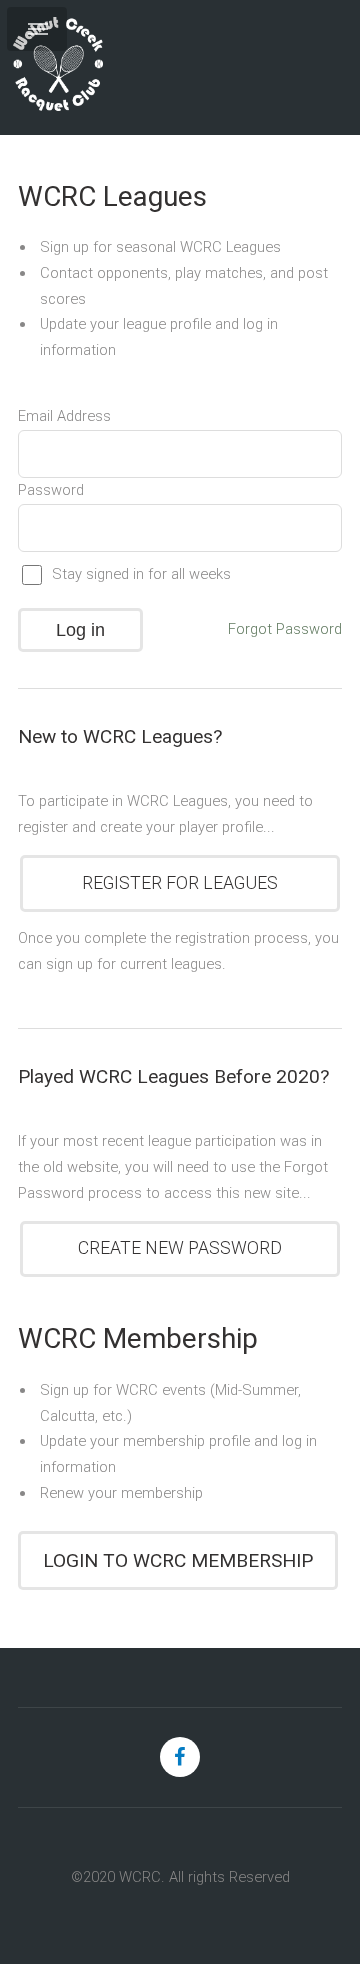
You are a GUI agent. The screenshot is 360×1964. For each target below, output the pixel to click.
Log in (80, 630)
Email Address (64, 416)
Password (51, 490)
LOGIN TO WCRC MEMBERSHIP (178, 1560)
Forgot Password (285, 629)
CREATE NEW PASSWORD (180, 1248)
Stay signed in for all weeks (141, 574)
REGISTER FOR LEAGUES (180, 883)
